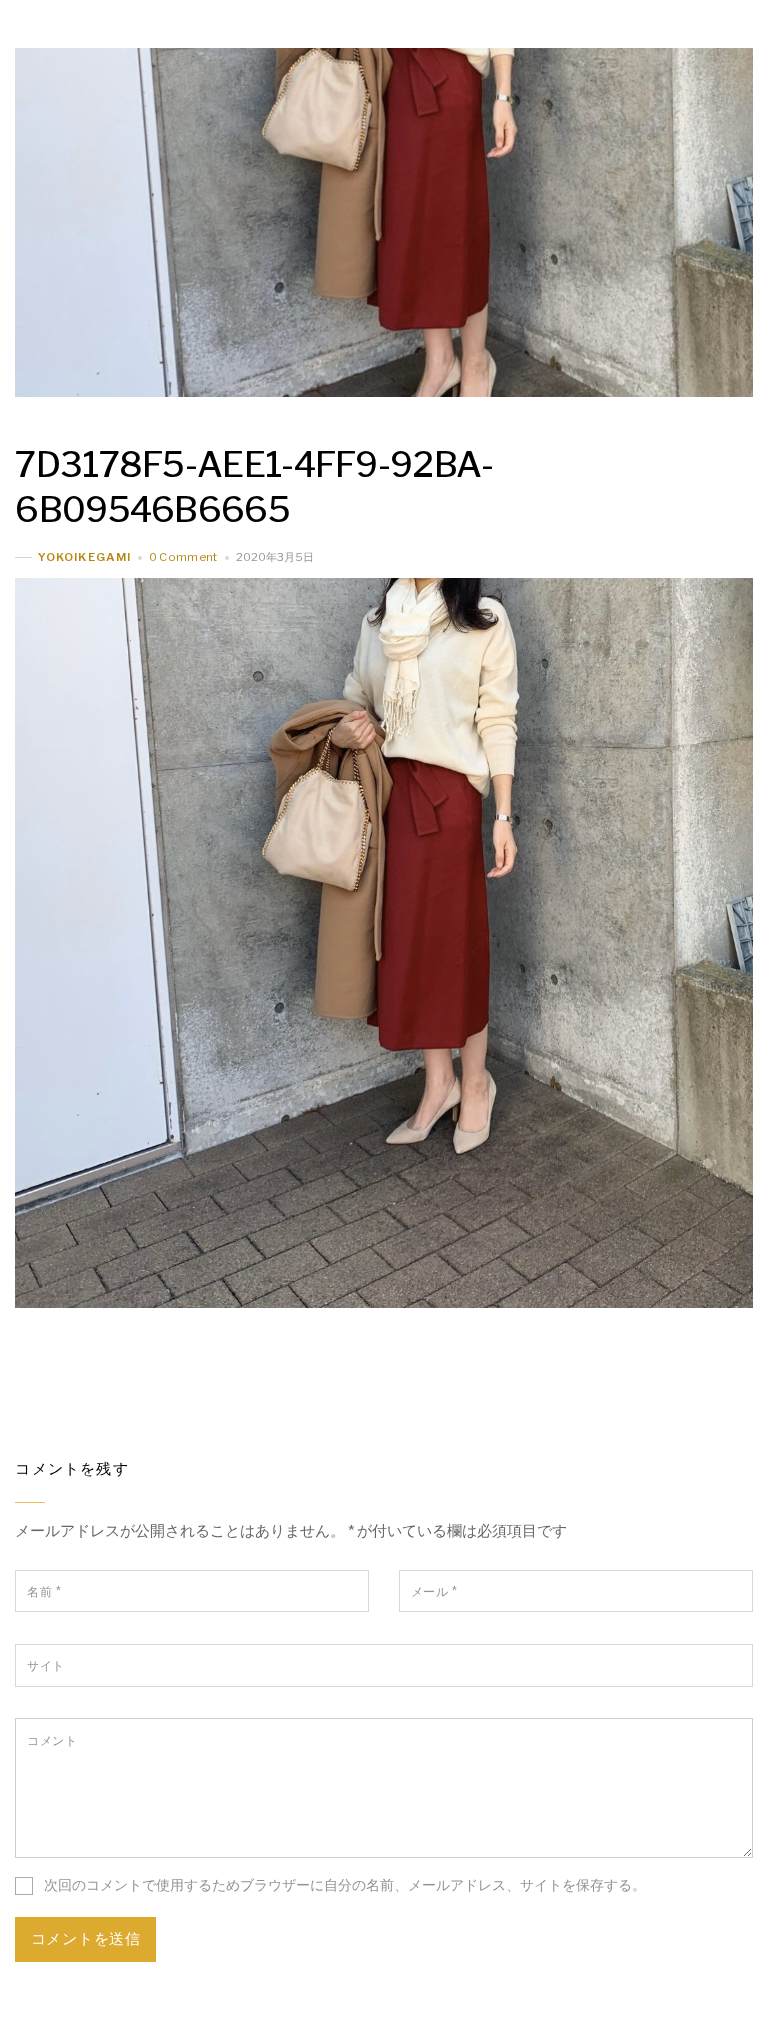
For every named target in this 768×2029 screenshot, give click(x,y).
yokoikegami (84, 557)
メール (434, 1591)
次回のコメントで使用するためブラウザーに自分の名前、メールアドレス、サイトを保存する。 (345, 1885)
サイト (45, 1665)
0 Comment (183, 557)
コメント (52, 1740)
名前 (44, 1591)
